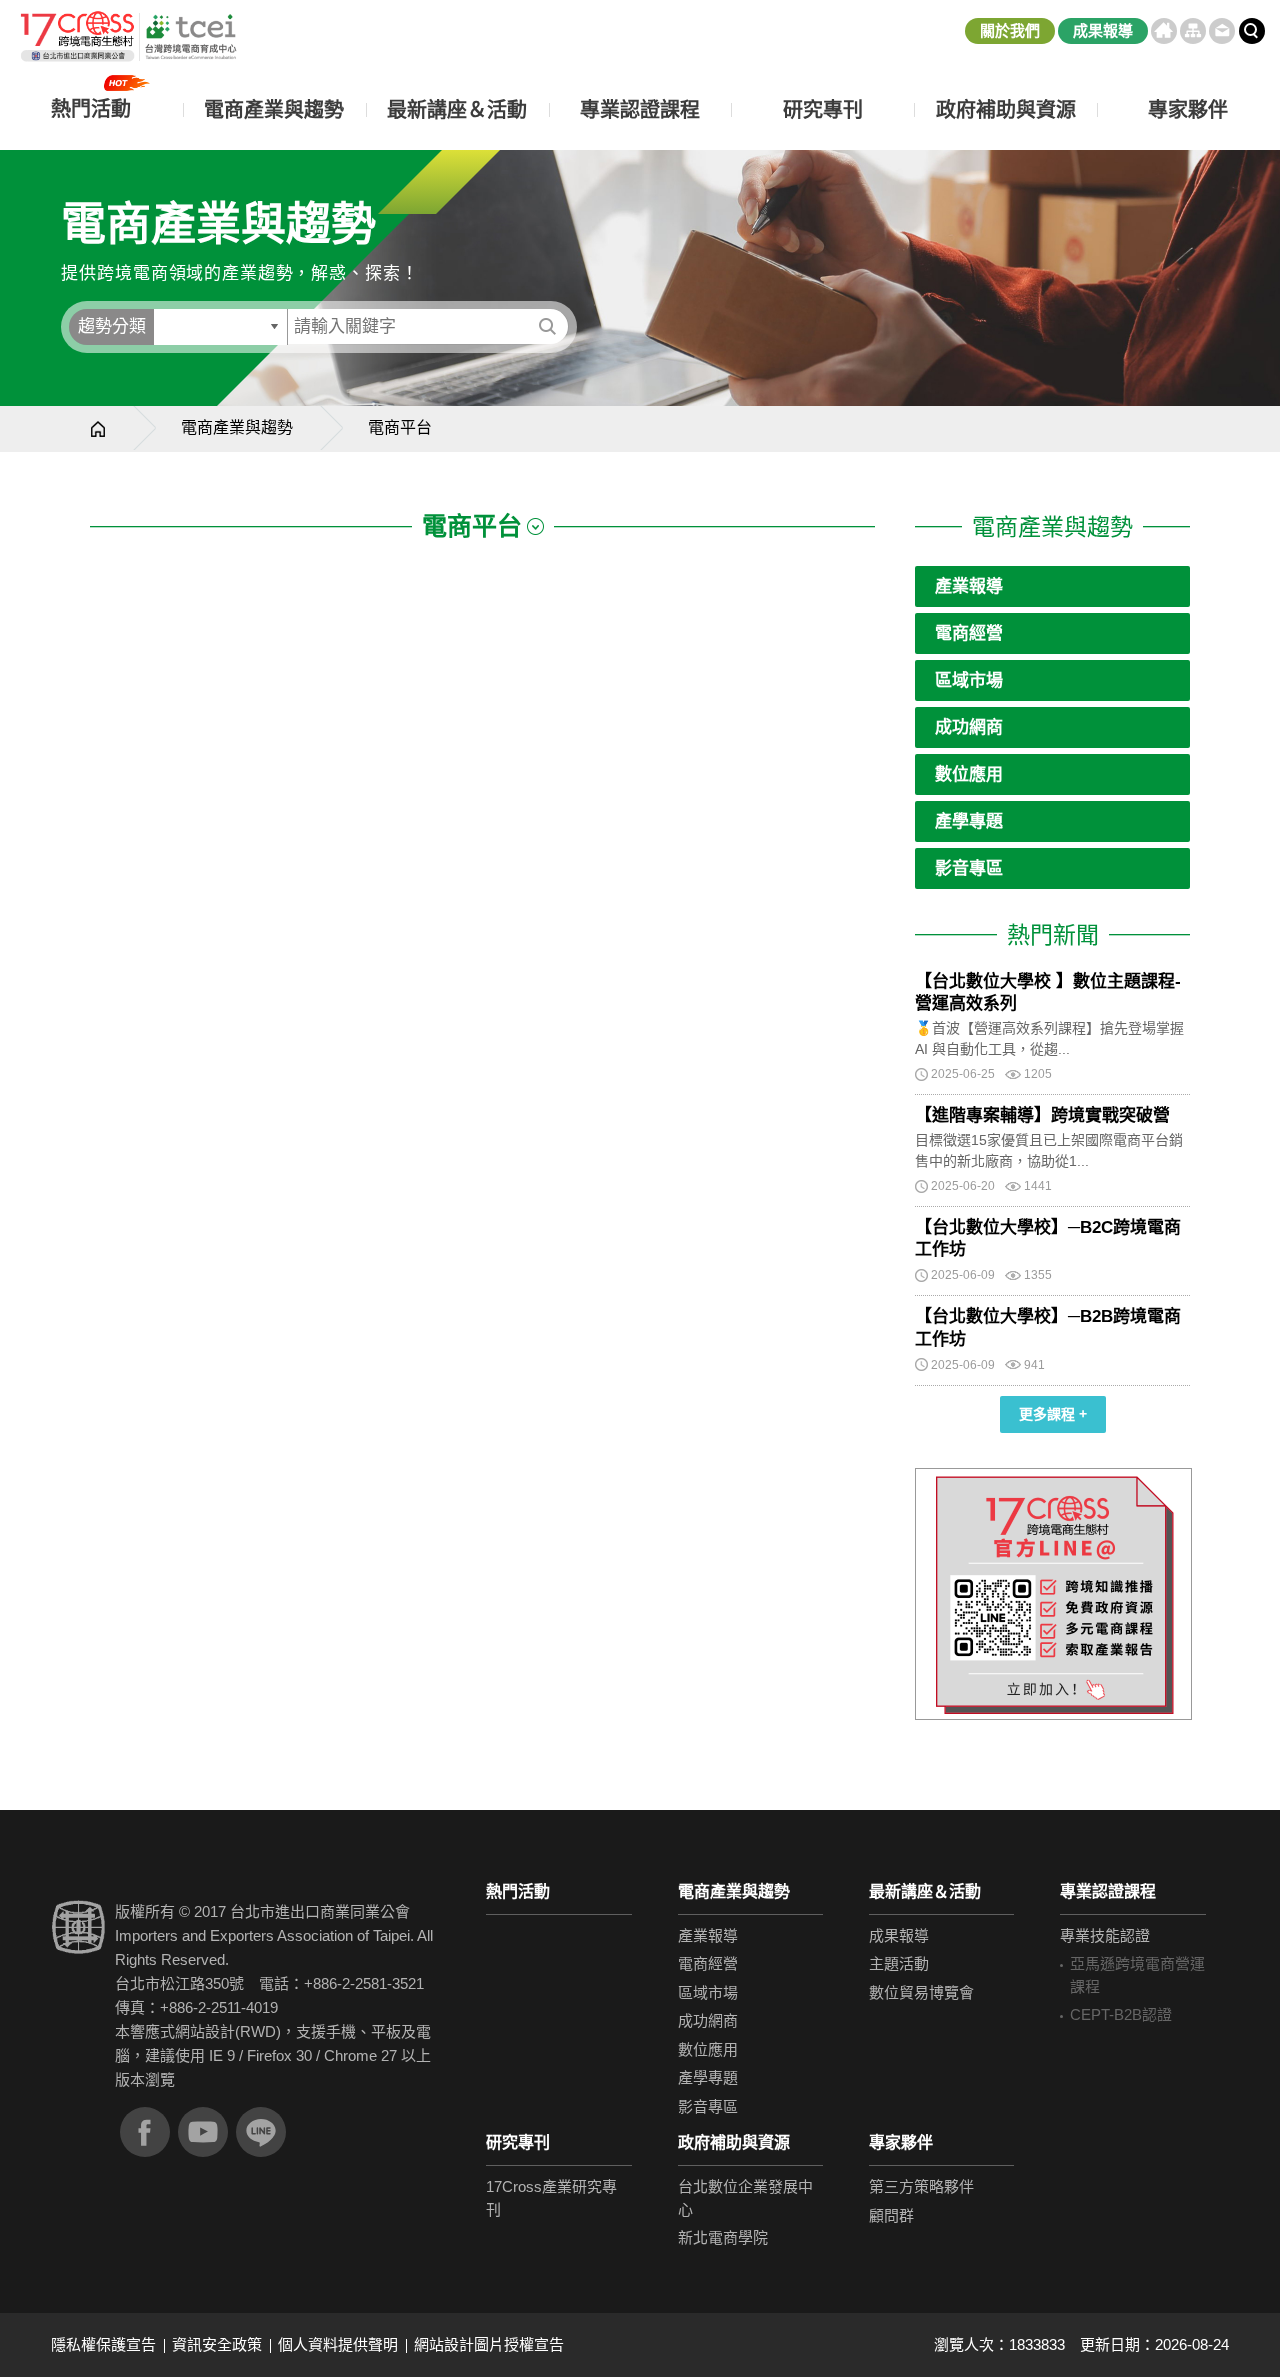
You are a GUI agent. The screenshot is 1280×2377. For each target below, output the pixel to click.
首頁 (1164, 31)
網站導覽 (1193, 31)
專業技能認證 (1105, 1935)
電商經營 (969, 633)
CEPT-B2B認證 (1121, 2014)
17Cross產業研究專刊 (551, 2198)
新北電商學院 (723, 2237)
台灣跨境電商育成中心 (127, 37)
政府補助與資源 (734, 2142)
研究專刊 (823, 110)
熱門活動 (518, 1891)
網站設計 (205, 2031)
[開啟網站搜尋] (1252, 31)
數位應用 (969, 774)
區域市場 (969, 680)
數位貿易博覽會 (921, 1992)
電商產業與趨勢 (237, 427)
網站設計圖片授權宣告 (489, 2344)
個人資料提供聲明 (338, 2344)
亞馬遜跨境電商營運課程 (1137, 1975)
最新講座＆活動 (925, 1891)
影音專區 (969, 868)
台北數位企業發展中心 (745, 2198)
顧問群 (891, 2215)
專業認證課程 (1108, 1891)
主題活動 (899, 1963)
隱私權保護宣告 (103, 2344)
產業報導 (969, 586)
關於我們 (1010, 30)
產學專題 (969, 821)
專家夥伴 (901, 2142)
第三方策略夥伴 (921, 2186)
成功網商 (969, 727)
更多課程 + (1053, 1414)
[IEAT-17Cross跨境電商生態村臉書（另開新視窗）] (145, 2132)
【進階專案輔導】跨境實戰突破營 (1042, 1115)
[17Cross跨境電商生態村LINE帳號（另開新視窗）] (261, 2132)
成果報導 (1103, 30)
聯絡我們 (1222, 31)
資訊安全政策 (217, 2344)
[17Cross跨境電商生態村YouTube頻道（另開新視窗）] (203, 2132)
